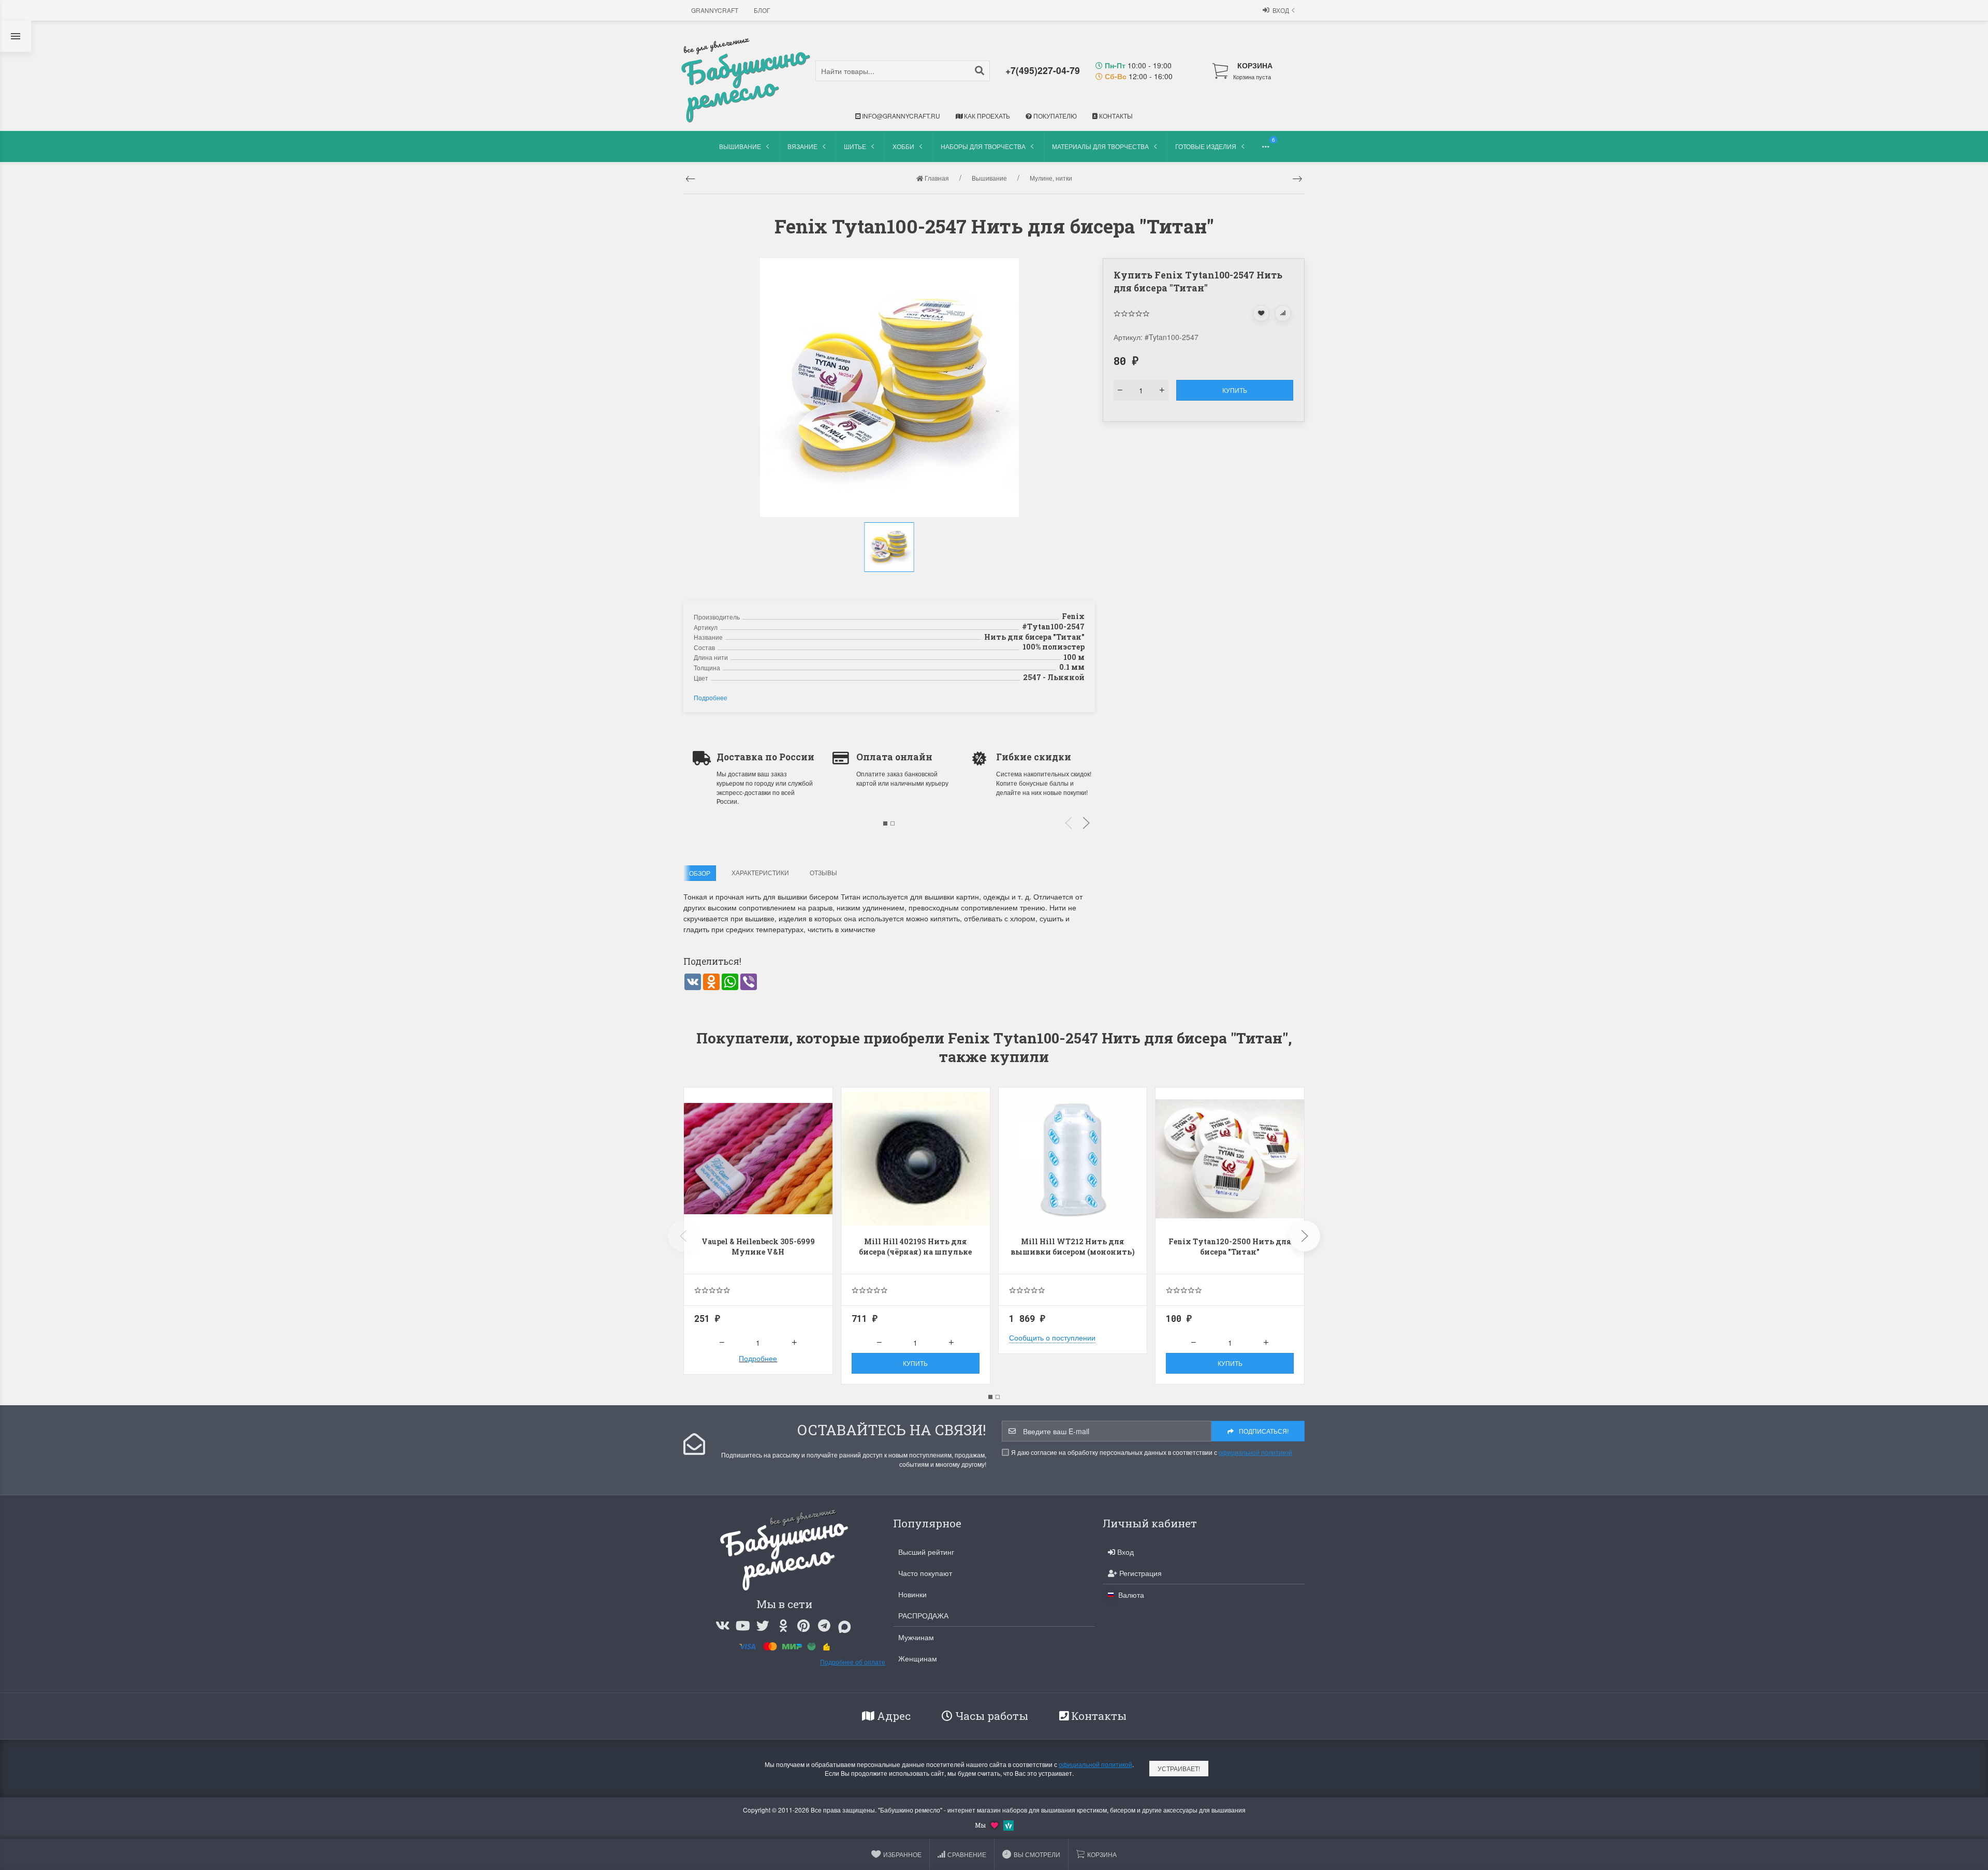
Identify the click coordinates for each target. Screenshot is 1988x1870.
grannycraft (715, 10)
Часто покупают (925, 1573)
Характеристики (760, 872)
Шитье (855, 146)
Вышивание (740, 146)
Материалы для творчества (1100, 146)
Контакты (1115, 116)
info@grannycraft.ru (900, 116)
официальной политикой (1255, 1452)
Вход (1281, 10)
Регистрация (1139, 1573)
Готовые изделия (1206, 146)
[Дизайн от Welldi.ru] (1008, 1824)
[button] (890, 583)
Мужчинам (916, 1637)
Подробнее (711, 697)
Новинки (912, 1594)
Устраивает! (1179, 1768)
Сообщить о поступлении (1052, 1337)
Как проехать (986, 116)
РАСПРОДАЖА (923, 1615)
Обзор (700, 873)
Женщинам (918, 1658)
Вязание (802, 146)
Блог (762, 10)
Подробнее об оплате (853, 1662)
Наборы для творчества (983, 146)
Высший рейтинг (926, 1552)
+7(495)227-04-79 (1043, 70)
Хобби (903, 146)
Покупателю (1054, 116)
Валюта (1130, 1595)
